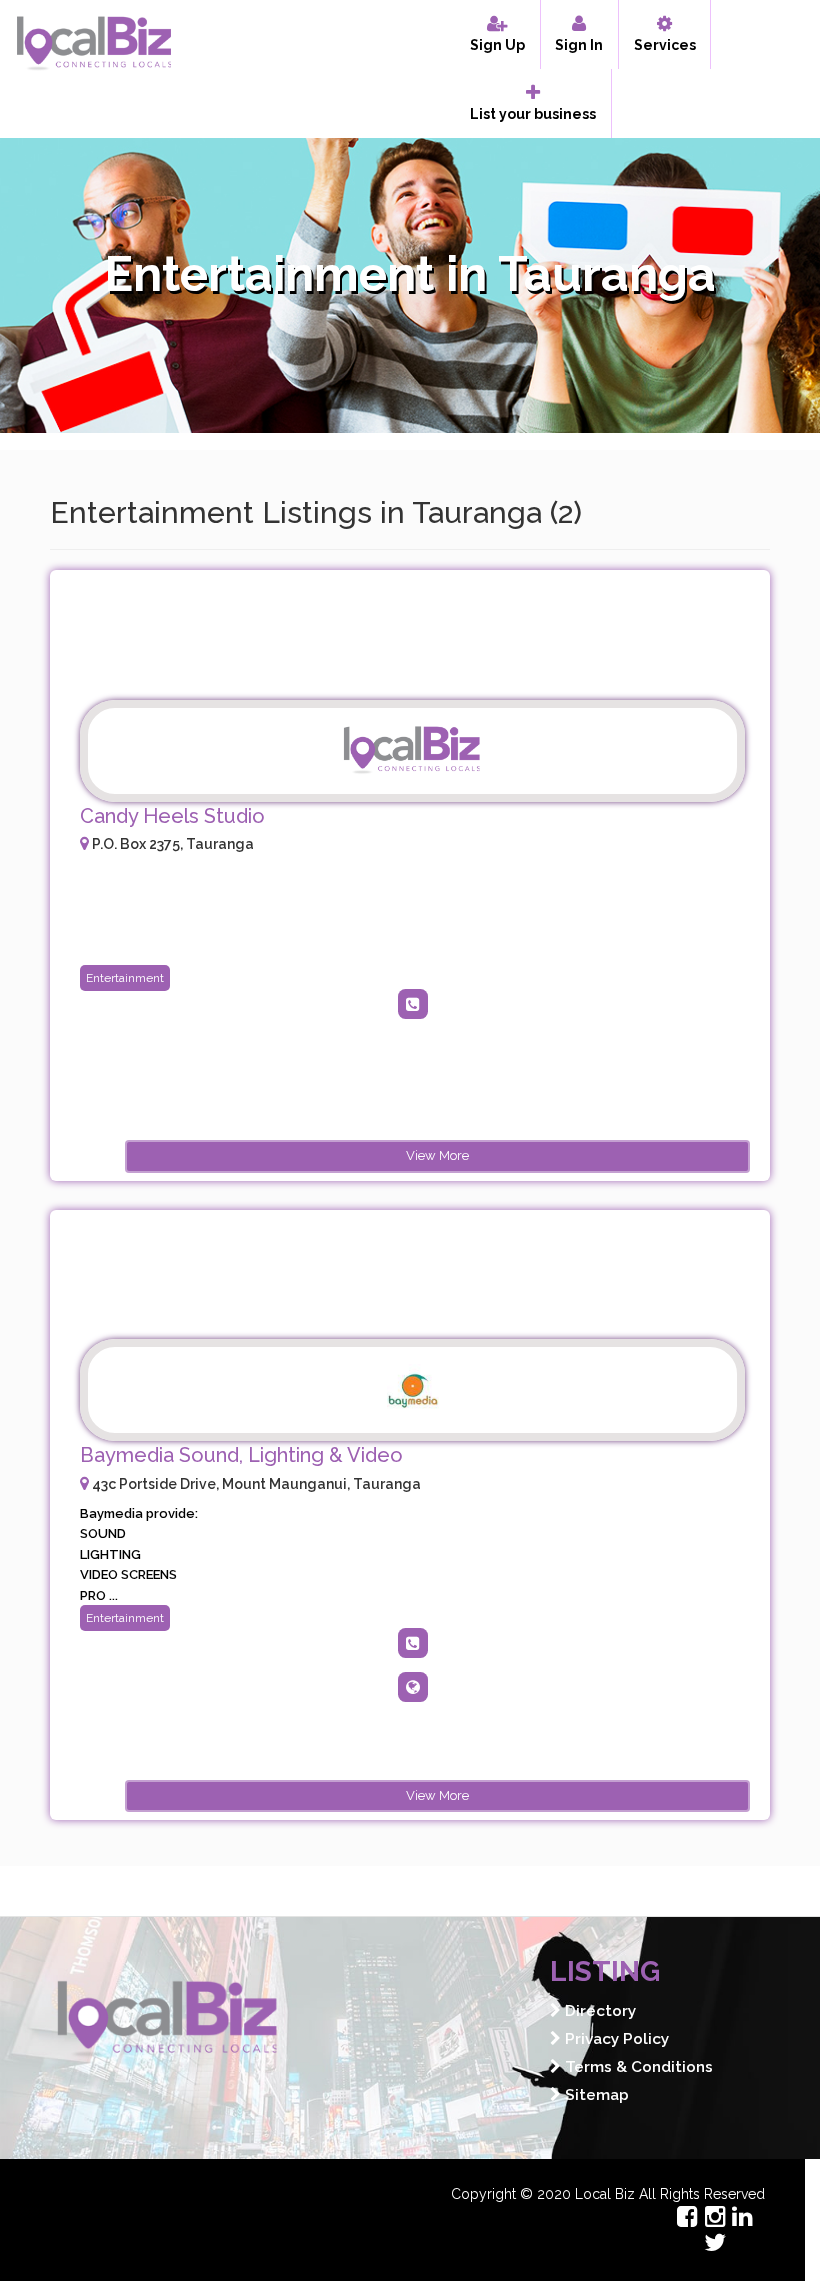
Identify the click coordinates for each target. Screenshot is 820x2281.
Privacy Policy (615, 2039)
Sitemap (595, 2095)
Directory (598, 2011)
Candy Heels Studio (172, 816)
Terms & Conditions (637, 2067)
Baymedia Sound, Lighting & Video (241, 1455)
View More (437, 1155)
